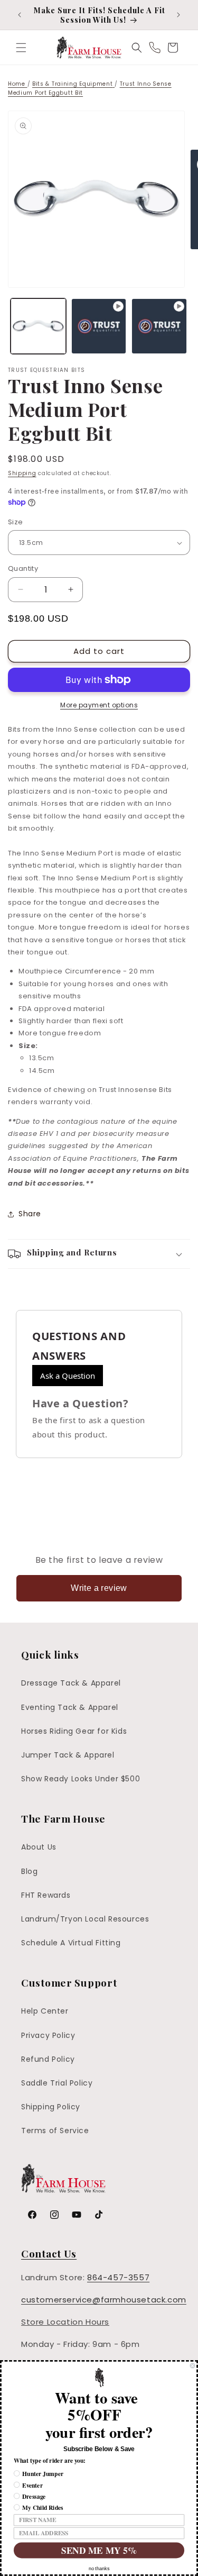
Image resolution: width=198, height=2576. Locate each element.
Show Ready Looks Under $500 (81, 1779)
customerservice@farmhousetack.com (104, 2300)
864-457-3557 (118, 2277)
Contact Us (49, 2253)
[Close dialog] (193, 2366)
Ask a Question (68, 1376)
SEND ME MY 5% (99, 2550)
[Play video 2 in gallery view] (159, 326)
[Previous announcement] (20, 15)
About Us (39, 1847)
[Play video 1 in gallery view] (99, 326)
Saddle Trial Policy (57, 2083)
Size (16, 522)
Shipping (22, 473)
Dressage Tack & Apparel (71, 1683)
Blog (29, 1871)
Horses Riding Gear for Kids (74, 1731)
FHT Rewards (46, 1895)
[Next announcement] (178, 15)
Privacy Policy (48, 2035)
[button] (21, 48)
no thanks (99, 2569)
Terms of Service (55, 2131)
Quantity (23, 568)
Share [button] (30, 1214)
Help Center (45, 2011)
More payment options (99, 705)
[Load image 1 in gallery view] (38, 326)
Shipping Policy (51, 2107)
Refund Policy (48, 2059)
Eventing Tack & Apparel (70, 1707)
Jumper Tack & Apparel (68, 1755)
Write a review (99, 1588)
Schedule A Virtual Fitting (71, 1943)
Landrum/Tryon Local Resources (85, 1919)
